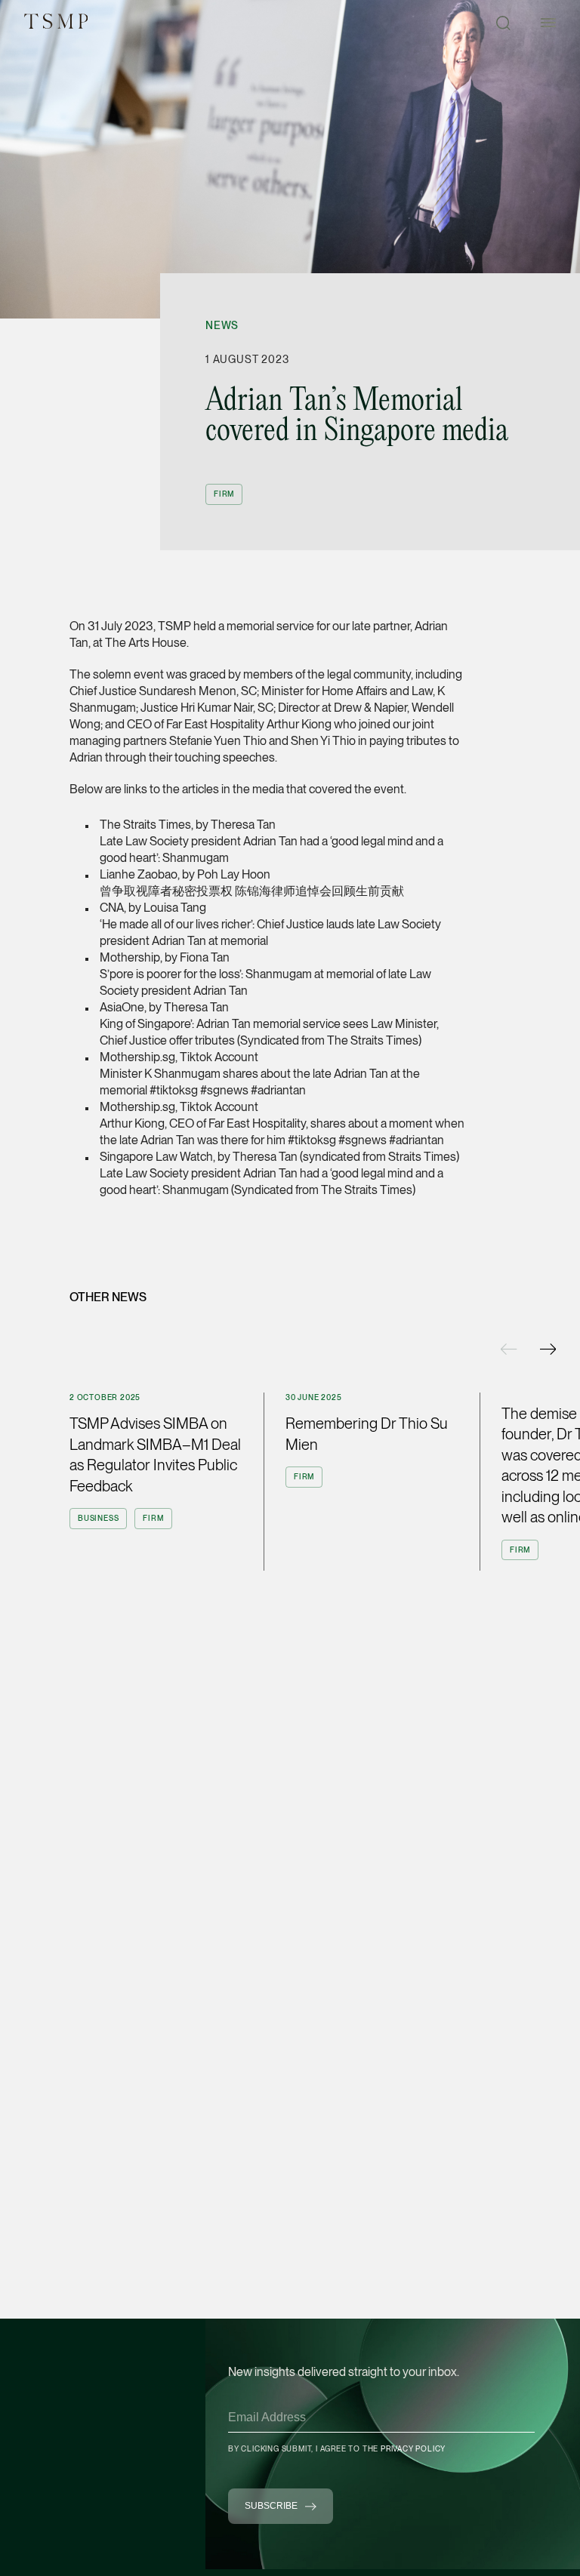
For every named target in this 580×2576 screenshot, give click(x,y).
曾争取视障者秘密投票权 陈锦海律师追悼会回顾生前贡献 (252, 891)
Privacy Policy (413, 2448)
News (222, 325)
